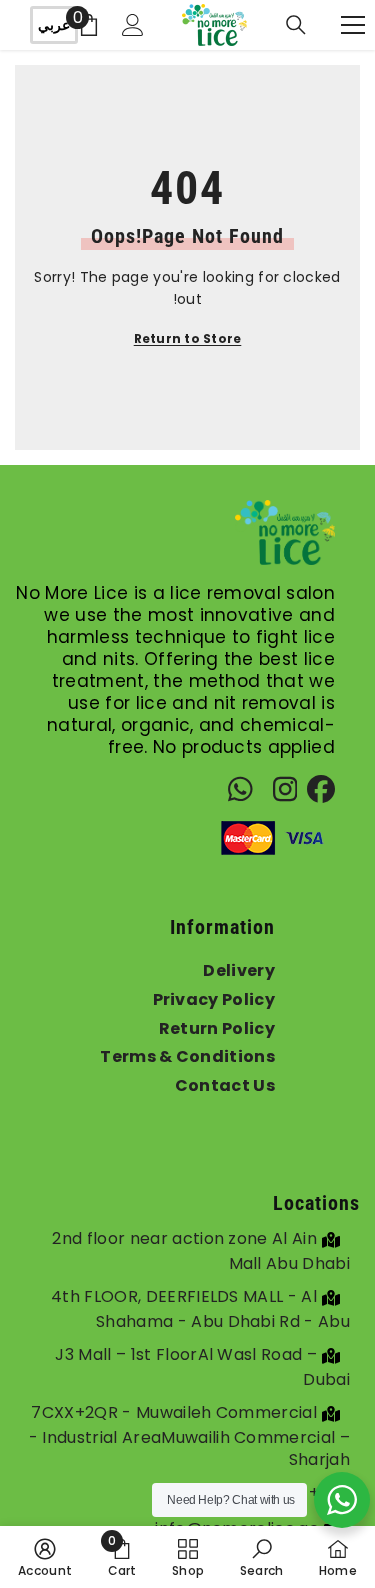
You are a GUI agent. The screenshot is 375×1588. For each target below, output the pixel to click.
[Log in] (133, 25)
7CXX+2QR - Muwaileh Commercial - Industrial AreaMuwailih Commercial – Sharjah (189, 1436)
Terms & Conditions (187, 1056)
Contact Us (225, 1085)
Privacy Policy (214, 999)
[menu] (353, 25)
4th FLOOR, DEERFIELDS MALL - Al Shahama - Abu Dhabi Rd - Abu (200, 1309)
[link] (262, 1557)
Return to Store (188, 338)
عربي (54, 25)
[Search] (296, 25)
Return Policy (217, 1028)
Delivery (239, 970)
